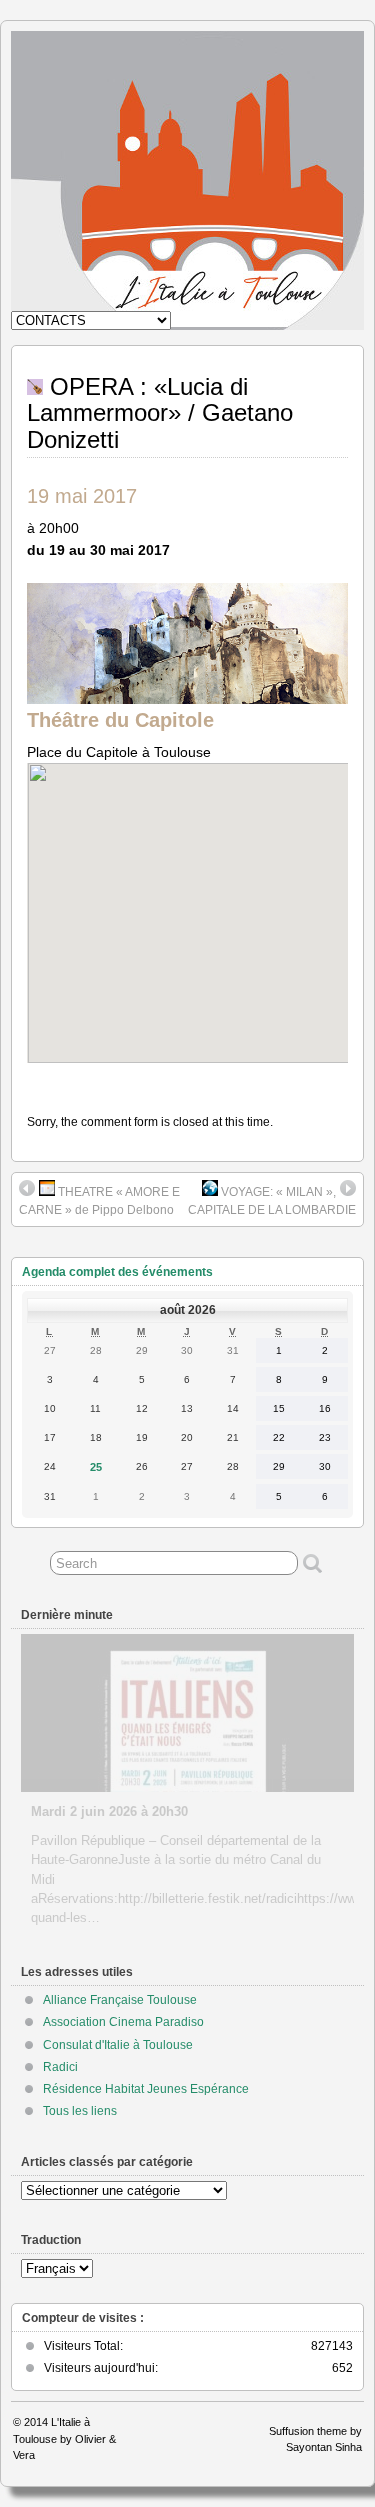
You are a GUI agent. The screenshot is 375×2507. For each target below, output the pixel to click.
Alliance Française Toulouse (120, 2000)
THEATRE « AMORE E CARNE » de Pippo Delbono (99, 1201)
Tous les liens (80, 2111)
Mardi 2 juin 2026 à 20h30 (109, 1811)
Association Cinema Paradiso (123, 2022)
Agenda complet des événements (117, 1272)
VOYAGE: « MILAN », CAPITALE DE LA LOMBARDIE (272, 1201)
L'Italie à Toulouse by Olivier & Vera (64, 2438)
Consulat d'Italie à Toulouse (118, 2045)
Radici (60, 2067)
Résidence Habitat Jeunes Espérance (146, 2089)
